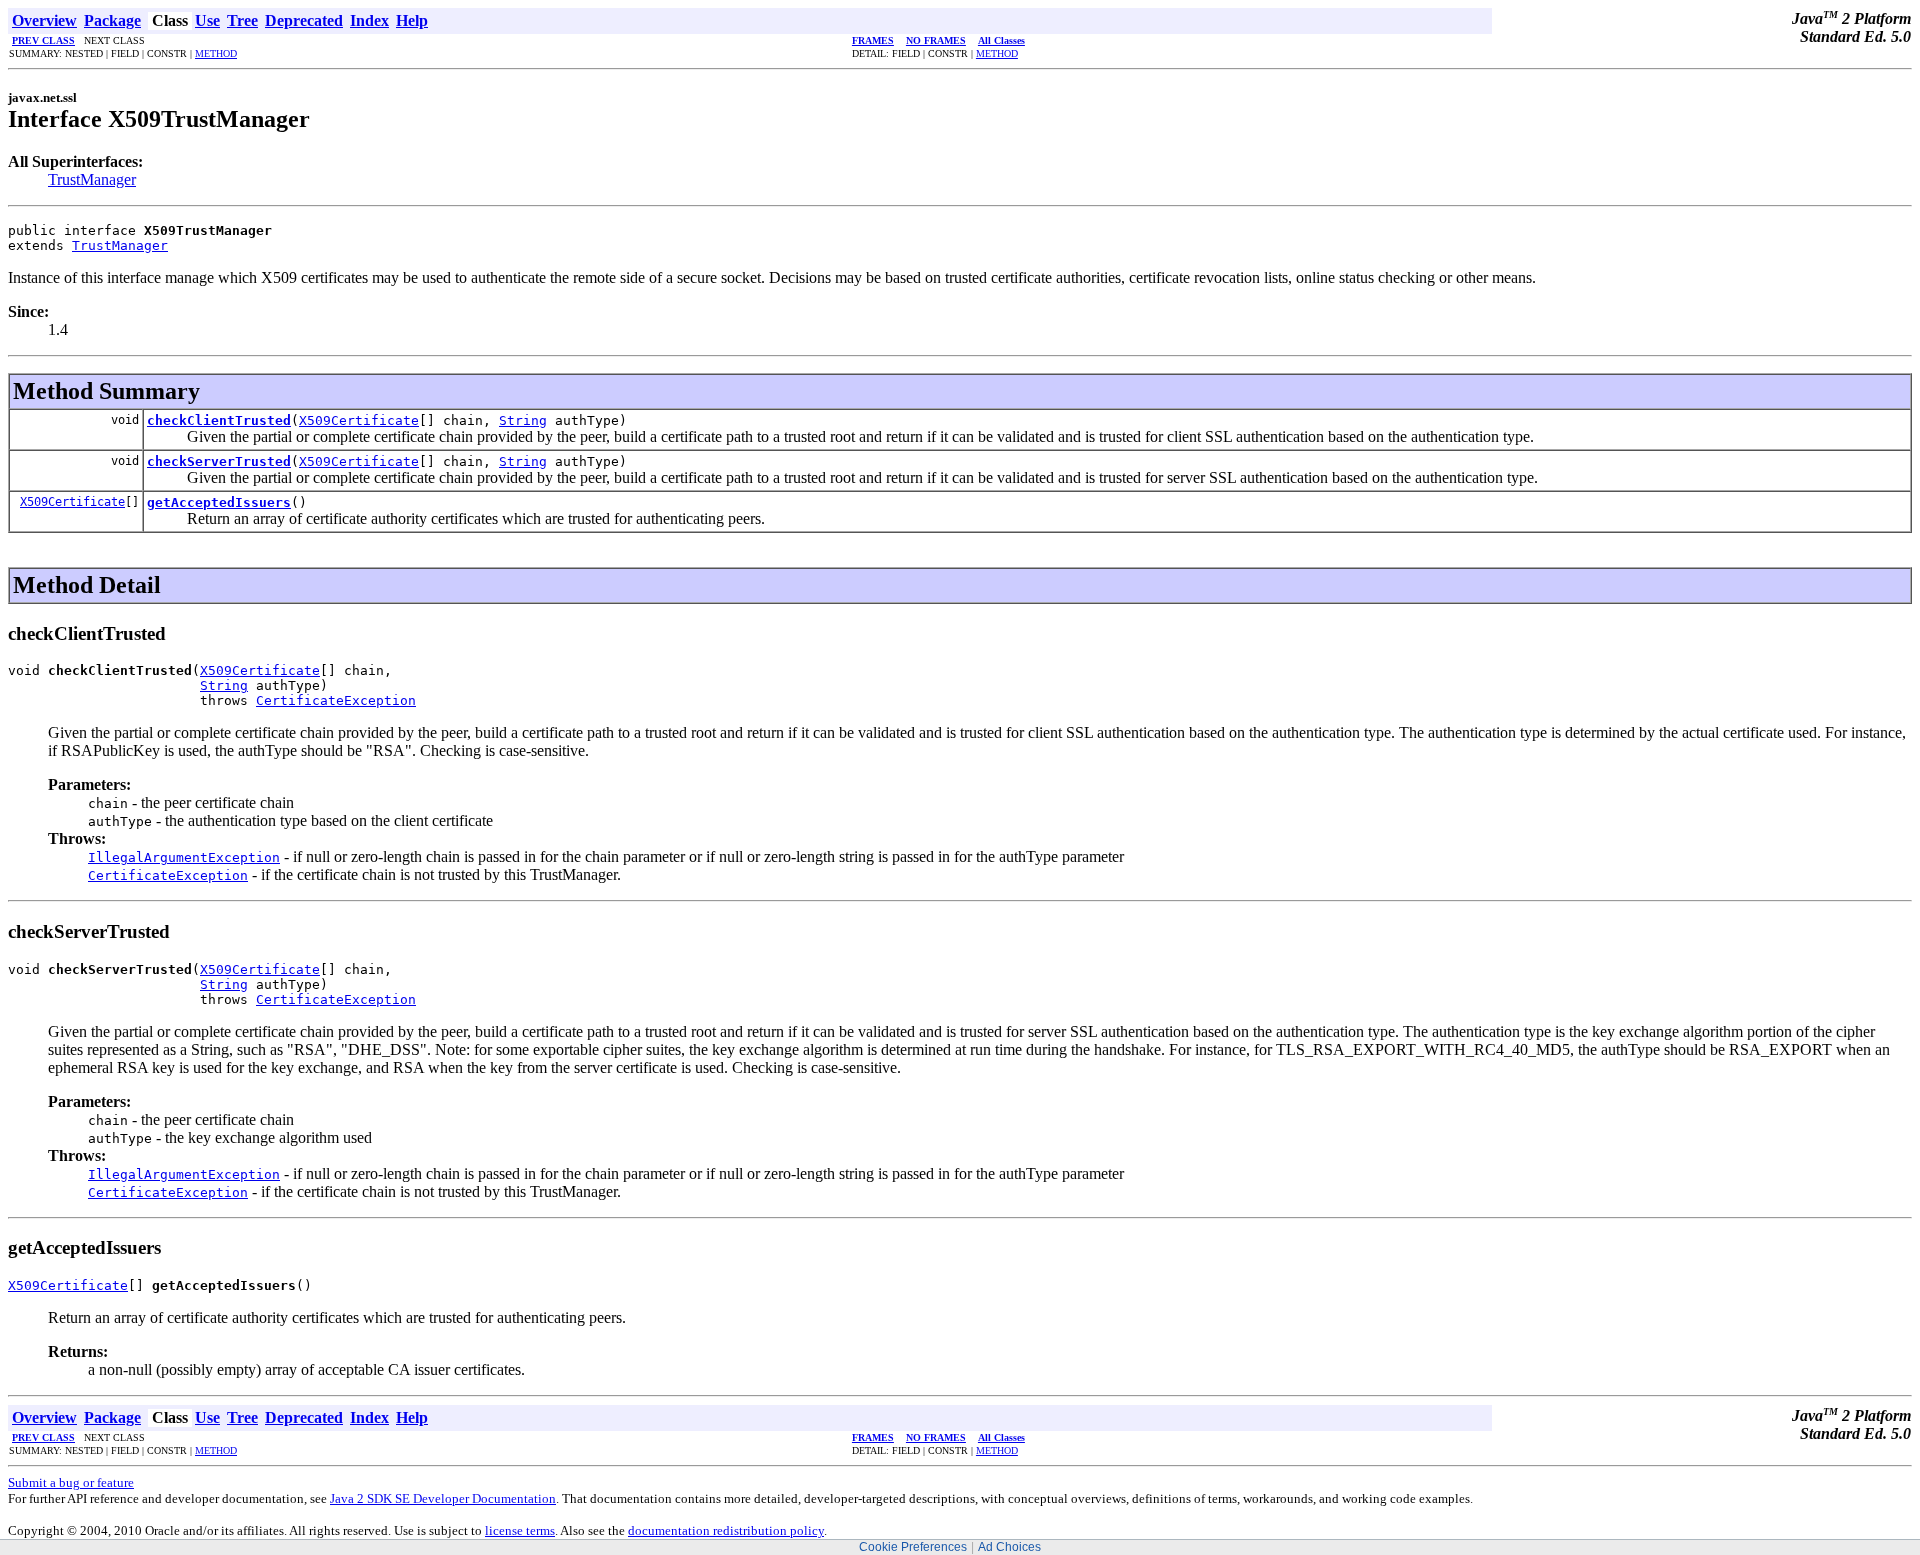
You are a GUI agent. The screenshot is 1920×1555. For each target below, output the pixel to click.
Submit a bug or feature (71, 1482)
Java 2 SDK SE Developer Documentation (443, 1498)
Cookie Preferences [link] (913, 1547)
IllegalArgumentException (184, 857)
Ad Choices (1009, 1547)
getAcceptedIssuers (219, 502)
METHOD (216, 53)
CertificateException (336, 700)
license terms (520, 1530)
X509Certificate (359, 420)
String (523, 420)
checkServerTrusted (219, 461)
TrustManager (92, 179)
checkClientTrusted (219, 420)
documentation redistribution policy (726, 1530)
